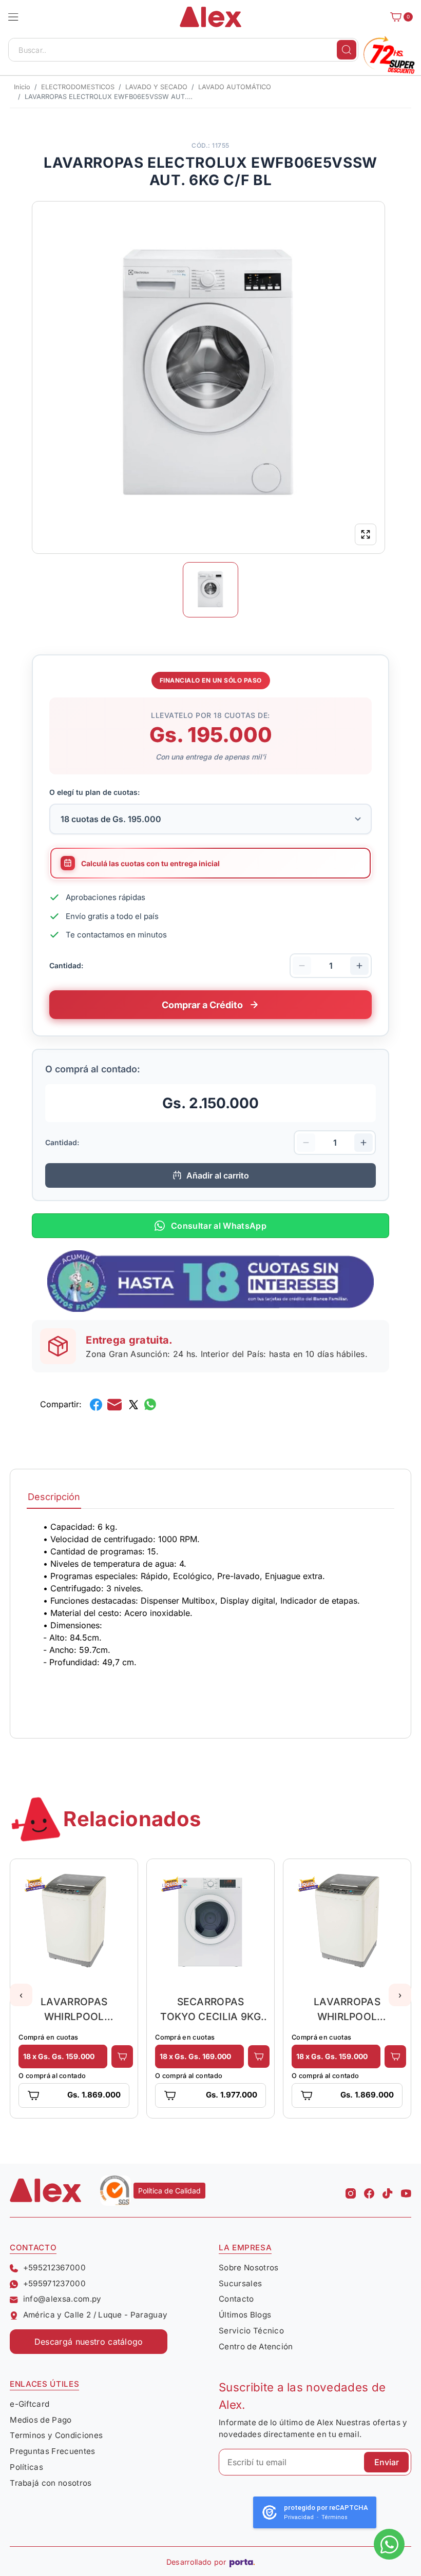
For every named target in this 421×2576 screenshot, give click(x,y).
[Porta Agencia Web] (242, 2562)
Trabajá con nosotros (51, 2483)
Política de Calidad (169, 2191)
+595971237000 (54, 2283)
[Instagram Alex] (351, 2190)
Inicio (22, 87)
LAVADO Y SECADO (156, 87)
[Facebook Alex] (369, 2190)
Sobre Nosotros (248, 2268)
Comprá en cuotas (48, 2037)
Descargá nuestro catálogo (89, 2342)
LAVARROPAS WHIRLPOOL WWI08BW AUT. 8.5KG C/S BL (74, 2009)
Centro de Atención (256, 2347)
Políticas (26, 2467)
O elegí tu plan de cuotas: (94, 792)
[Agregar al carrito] (122, 2056)
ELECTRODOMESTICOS (78, 87)
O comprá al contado (52, 2076)
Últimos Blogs (245, 2315)
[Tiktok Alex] (388, 2190)
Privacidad (299, 2517)
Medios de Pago (41, 2420)
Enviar (387, 2462)
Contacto (236, 2299)
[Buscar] (347, 50)
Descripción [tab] (54, 1497)
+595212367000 (54, 2268)
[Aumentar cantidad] (359, 966)
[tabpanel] (210, 1617)
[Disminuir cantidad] (302, 966)
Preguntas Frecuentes (52, 2451)
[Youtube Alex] (406, 2190)
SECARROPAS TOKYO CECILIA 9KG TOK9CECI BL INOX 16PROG (210, 2009)
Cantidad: (66, 965)
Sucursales (240, 2283)
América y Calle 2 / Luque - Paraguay (95, 2315)
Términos (334, 2517)
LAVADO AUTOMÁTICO (235, 87)
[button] (13, 17)
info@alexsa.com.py (62, 2299)
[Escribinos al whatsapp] (389, 2544)
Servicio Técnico (251, 2331)
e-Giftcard (30, 2404)
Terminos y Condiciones (56, 2435)
